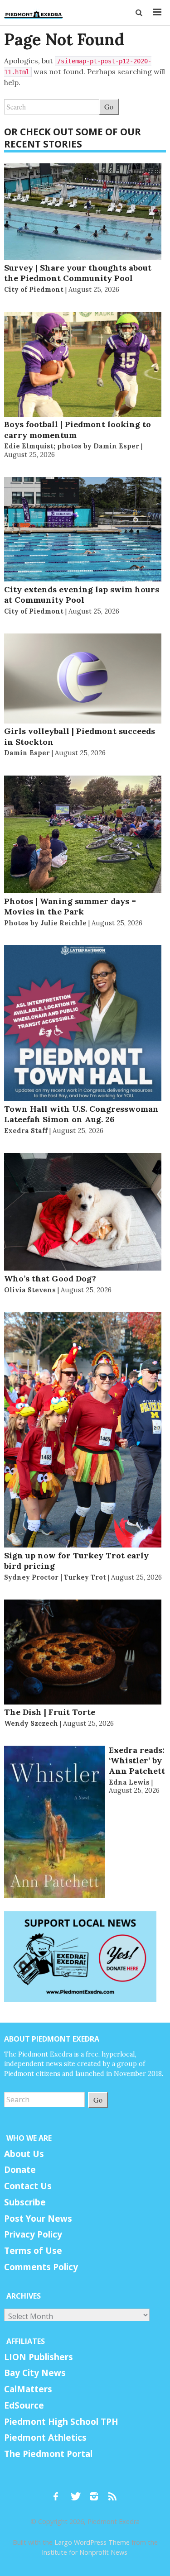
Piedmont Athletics (45, 2438)
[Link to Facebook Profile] (59, 2492)
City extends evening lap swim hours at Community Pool (82, 595)
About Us (24, 2154)
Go (109, 107)
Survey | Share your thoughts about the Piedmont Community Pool (78, 273)
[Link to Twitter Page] (78, 2492)
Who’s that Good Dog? (50, 1278)
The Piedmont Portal (48, 2454)
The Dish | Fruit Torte (50, 1712)
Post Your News (38, 2219)
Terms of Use (33, 2251)
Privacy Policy (33, 2234)
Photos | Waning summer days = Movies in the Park (70, 906)
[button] (139, 13)
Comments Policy (41, 2267)
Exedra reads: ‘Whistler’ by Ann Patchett (137, 1761)
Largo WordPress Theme (92, 2542)
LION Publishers (39, 2357)
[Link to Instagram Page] (97, 2492)
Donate (20, 2170)
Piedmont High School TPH (61, 2422)
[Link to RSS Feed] (113, 2492)
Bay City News (35, 2373)
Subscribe (25, 2202)
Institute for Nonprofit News (85, 2552)
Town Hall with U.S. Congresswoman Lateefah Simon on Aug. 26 (81, 1114)
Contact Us (28, 2186)
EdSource (24, 2405)
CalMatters (28, 2389)
